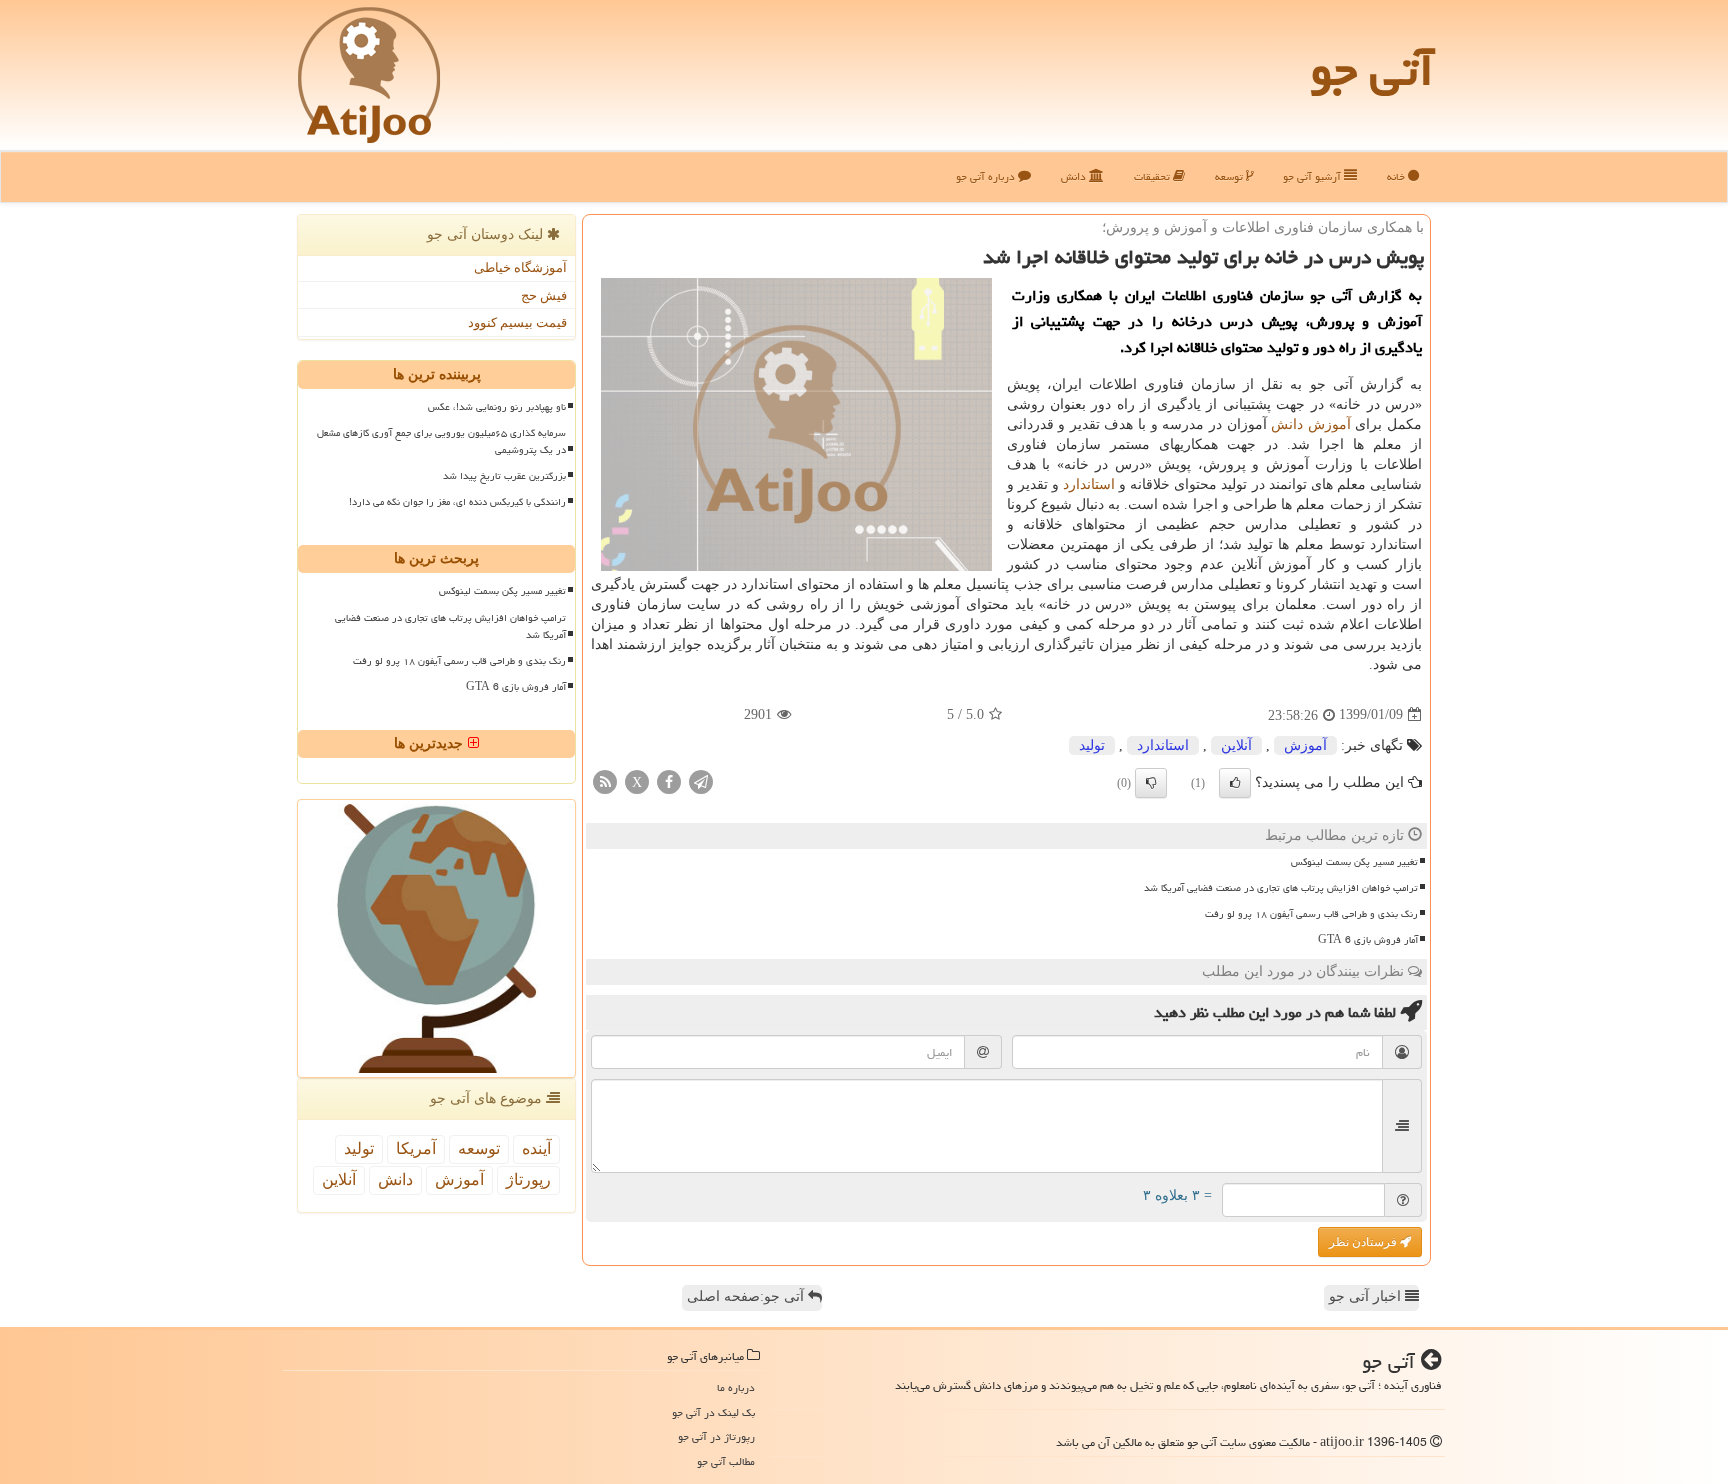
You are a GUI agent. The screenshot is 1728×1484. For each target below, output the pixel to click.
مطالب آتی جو (726, 1461)
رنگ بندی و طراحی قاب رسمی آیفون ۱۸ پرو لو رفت (1311, 914)
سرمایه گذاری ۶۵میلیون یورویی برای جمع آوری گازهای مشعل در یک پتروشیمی (441, 441)
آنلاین (1236, 745)
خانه (1397, 176)
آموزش (1329, 424)
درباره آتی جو (987, 176)
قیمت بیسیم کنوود (517, 322)
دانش (1075, 176)
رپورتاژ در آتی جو (716, 1436)
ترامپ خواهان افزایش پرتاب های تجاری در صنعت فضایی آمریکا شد (1281, 888)
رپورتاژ (528, 1179)
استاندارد (1089, 484)
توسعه (1230, 176)
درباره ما (736, 1387)
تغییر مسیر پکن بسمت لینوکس (1354, 862)
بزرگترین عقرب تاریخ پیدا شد (504, 476)
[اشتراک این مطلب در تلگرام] (701, 780)
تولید (1092, 745)
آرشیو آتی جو (1313, 176)
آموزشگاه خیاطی (520, 267)
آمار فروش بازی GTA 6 (1368, 940)
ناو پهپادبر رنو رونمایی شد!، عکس (497, 407)
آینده (536, 1148)
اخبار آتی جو (1367, 1296)
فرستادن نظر (1364, 1242)
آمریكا (416, 1148)
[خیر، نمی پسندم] (1151, 783)
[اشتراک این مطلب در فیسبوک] (669, 780)
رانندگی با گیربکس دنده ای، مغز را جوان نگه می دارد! (457, 502)
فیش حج (544, 295)
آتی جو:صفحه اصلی (747, 1296)
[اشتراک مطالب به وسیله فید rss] (605, 780)
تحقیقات (1153, 176)
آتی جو (1372, 70)
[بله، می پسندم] (1235, 783)
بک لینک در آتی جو (713, 1412)
